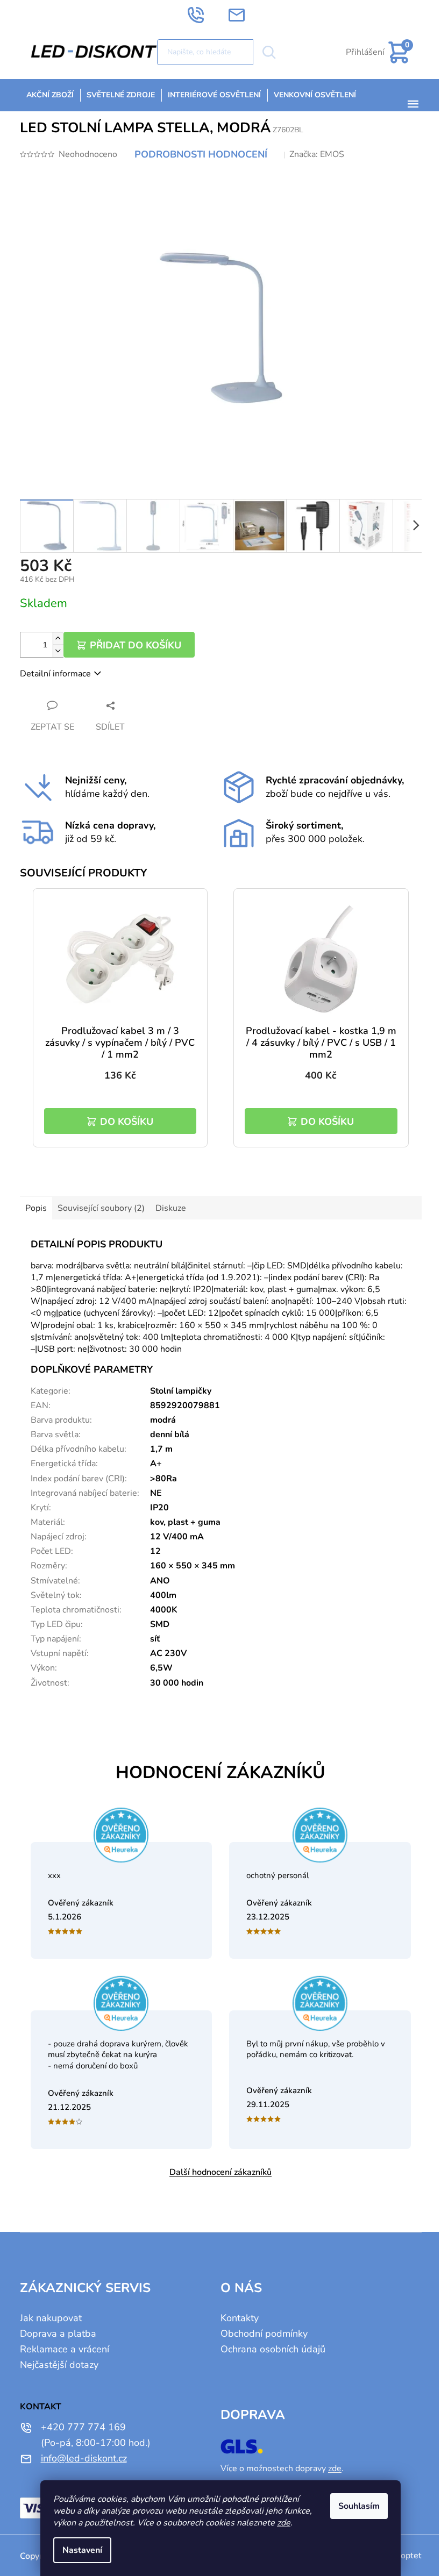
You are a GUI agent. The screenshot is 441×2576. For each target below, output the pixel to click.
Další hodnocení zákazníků (220, 2172)
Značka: (317, 154)
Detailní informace (55, 674)
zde (284, 2523)
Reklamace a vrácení (65, 2349)
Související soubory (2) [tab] (101, 1208)
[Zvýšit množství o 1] (58, 638)
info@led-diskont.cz (84, 2458)
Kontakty (240, 2318)
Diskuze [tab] (171, 1208)
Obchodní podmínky (264, 2334)
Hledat (269, 52)
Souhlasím (359, 2506)
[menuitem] (50, 95)
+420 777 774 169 (83, 2427)
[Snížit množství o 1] (58, 651)
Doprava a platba (58, 2334)
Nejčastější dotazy (59, 2365)
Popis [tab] (36, 1208)
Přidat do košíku (136, 645)
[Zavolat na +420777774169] (207, 15)
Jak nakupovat (51, 2318)
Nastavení (82, 2550)
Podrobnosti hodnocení (201, 154)
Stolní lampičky (181, 1391)
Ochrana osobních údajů (273, 2349)
